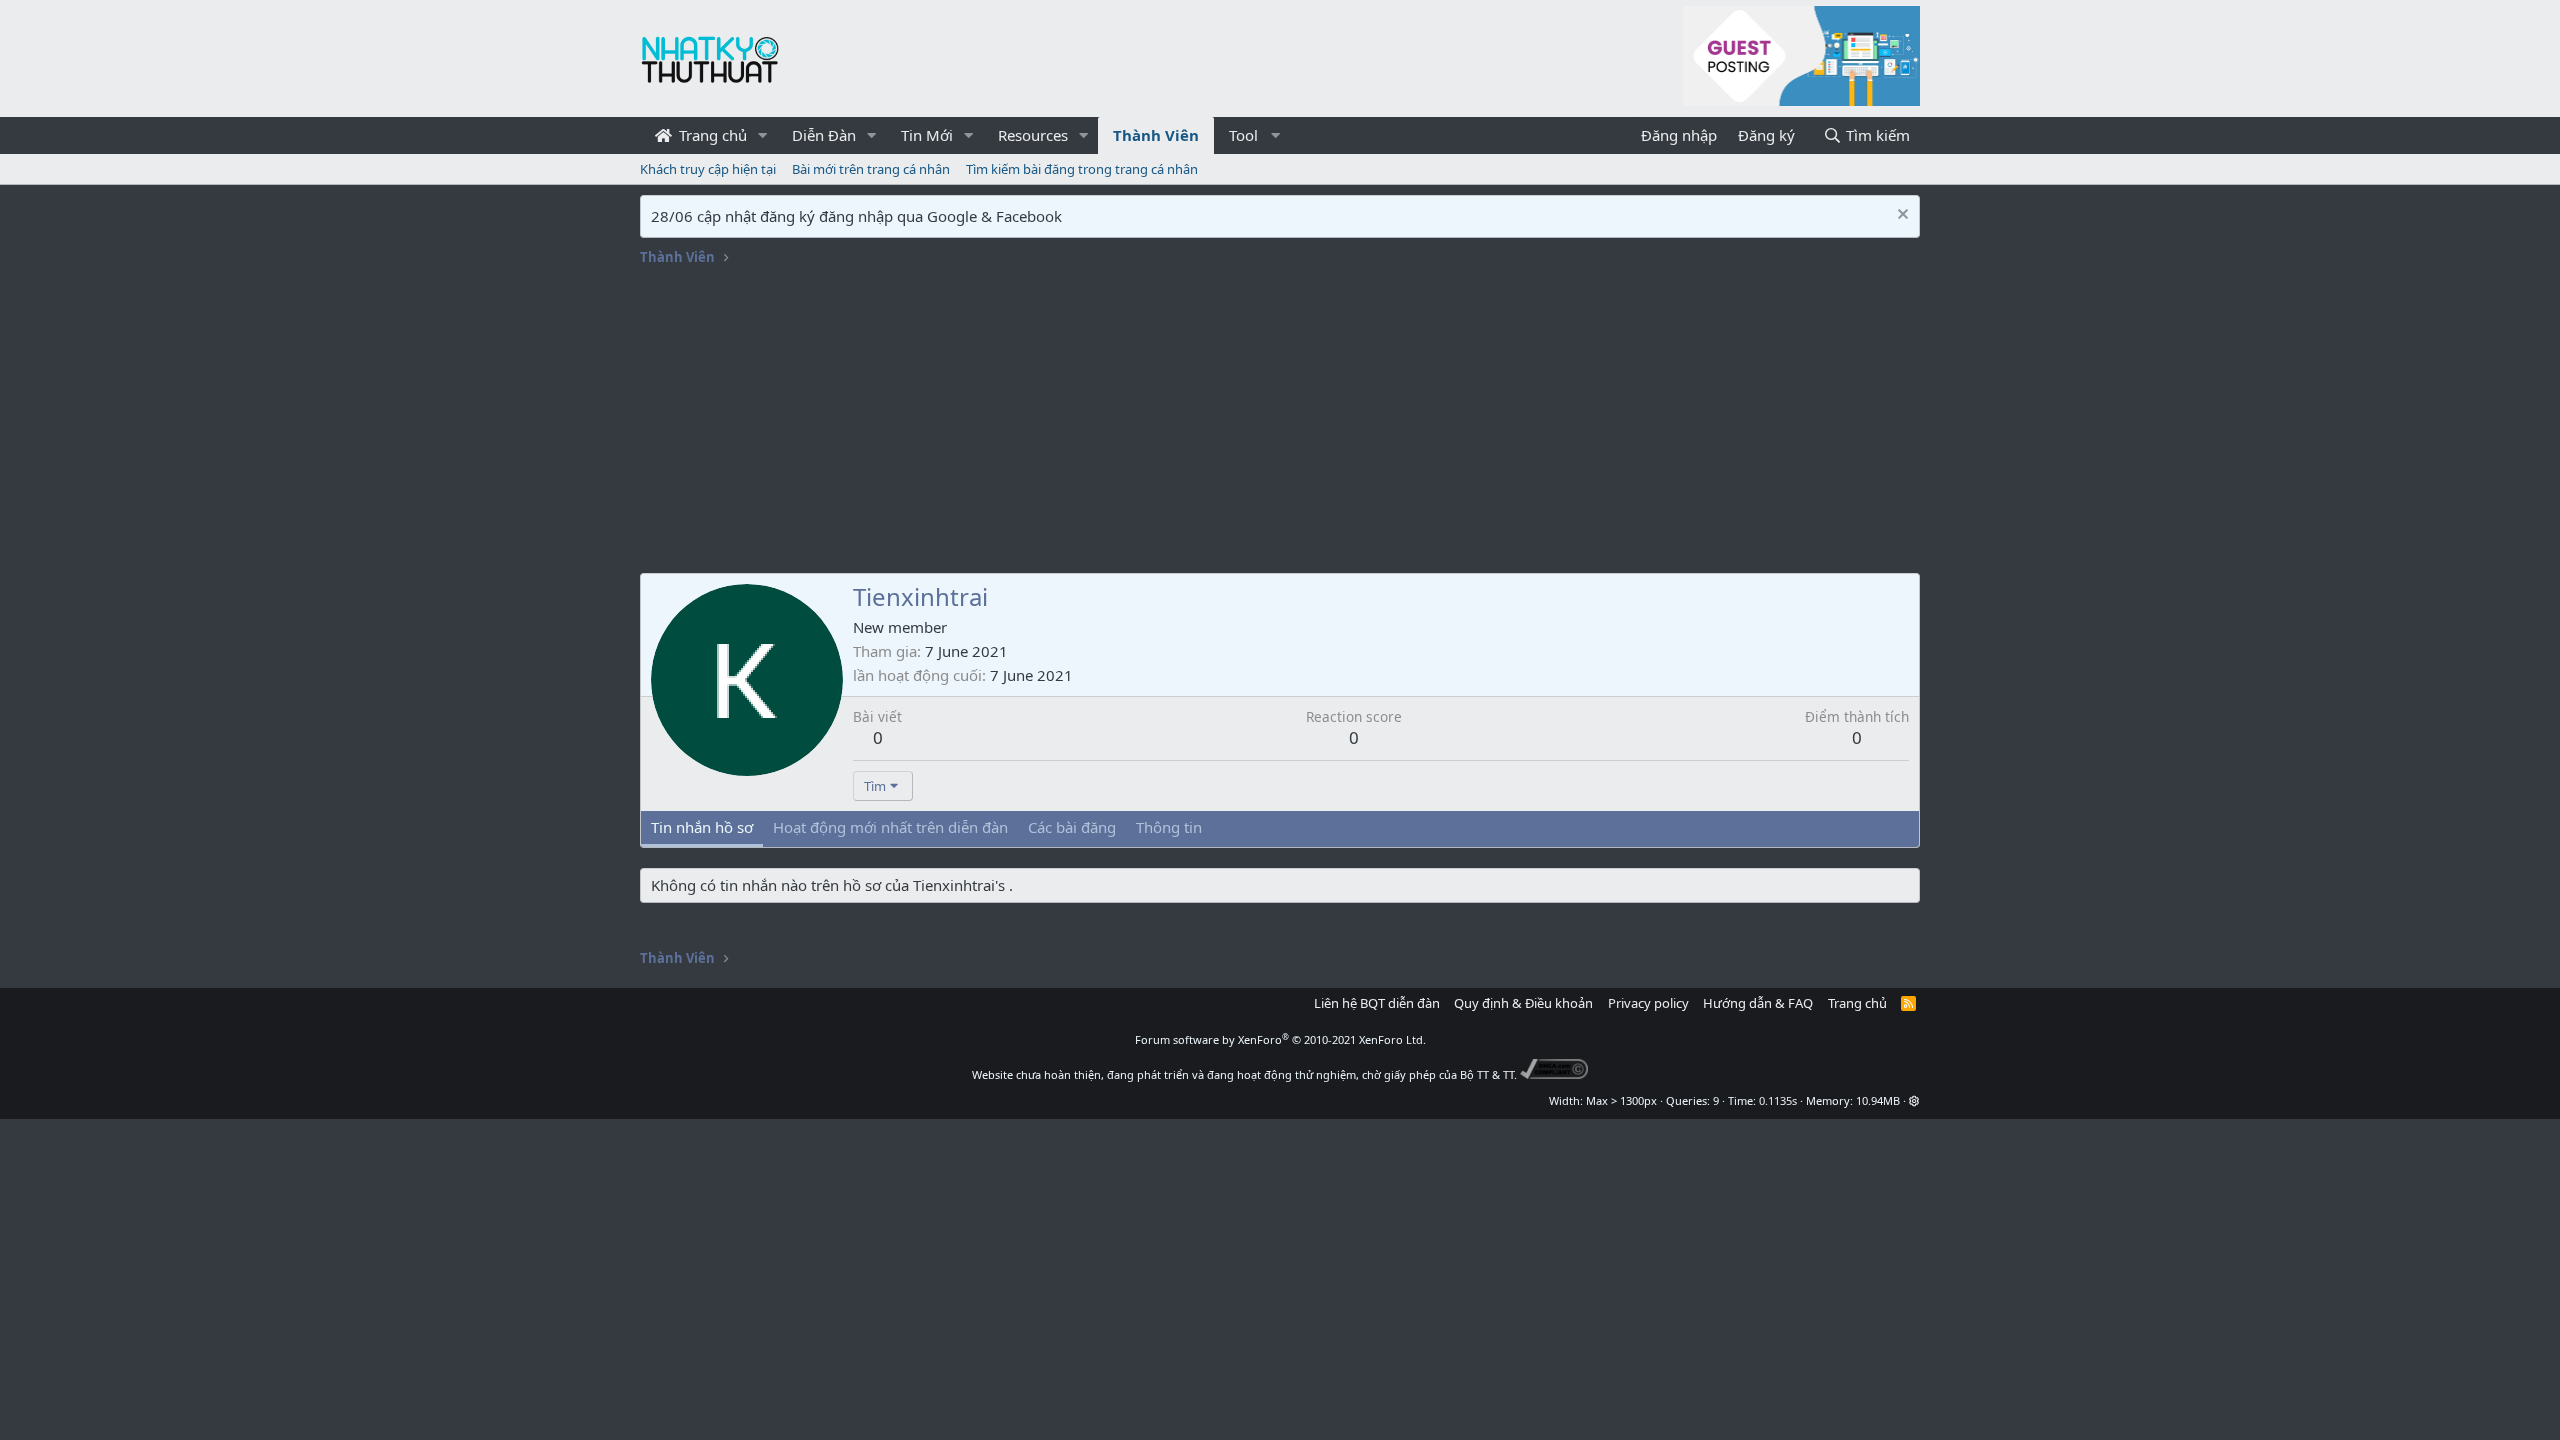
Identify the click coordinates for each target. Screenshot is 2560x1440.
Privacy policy (1648, 1003)
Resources (1033, 135)
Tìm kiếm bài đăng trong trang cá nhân (1082, 169)
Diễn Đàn (824, 135)
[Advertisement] (1280, 423)
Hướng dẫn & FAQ (1758, 1003)
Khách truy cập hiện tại (708, 169)
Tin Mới (927, 135)
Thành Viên (1156, 135)
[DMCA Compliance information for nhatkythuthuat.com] (1554, 1074)
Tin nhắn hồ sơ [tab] (702, 827)
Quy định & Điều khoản (1523, 1003)
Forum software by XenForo (1280, 1039)
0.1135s (1778, 1100)
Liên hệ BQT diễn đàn (1377, 1003)
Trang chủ (711, 135)
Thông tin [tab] (1169, 827)
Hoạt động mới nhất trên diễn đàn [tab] (890, 827)
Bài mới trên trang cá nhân (871, 169)
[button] (763, 135)
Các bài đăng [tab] (1072, 827)
